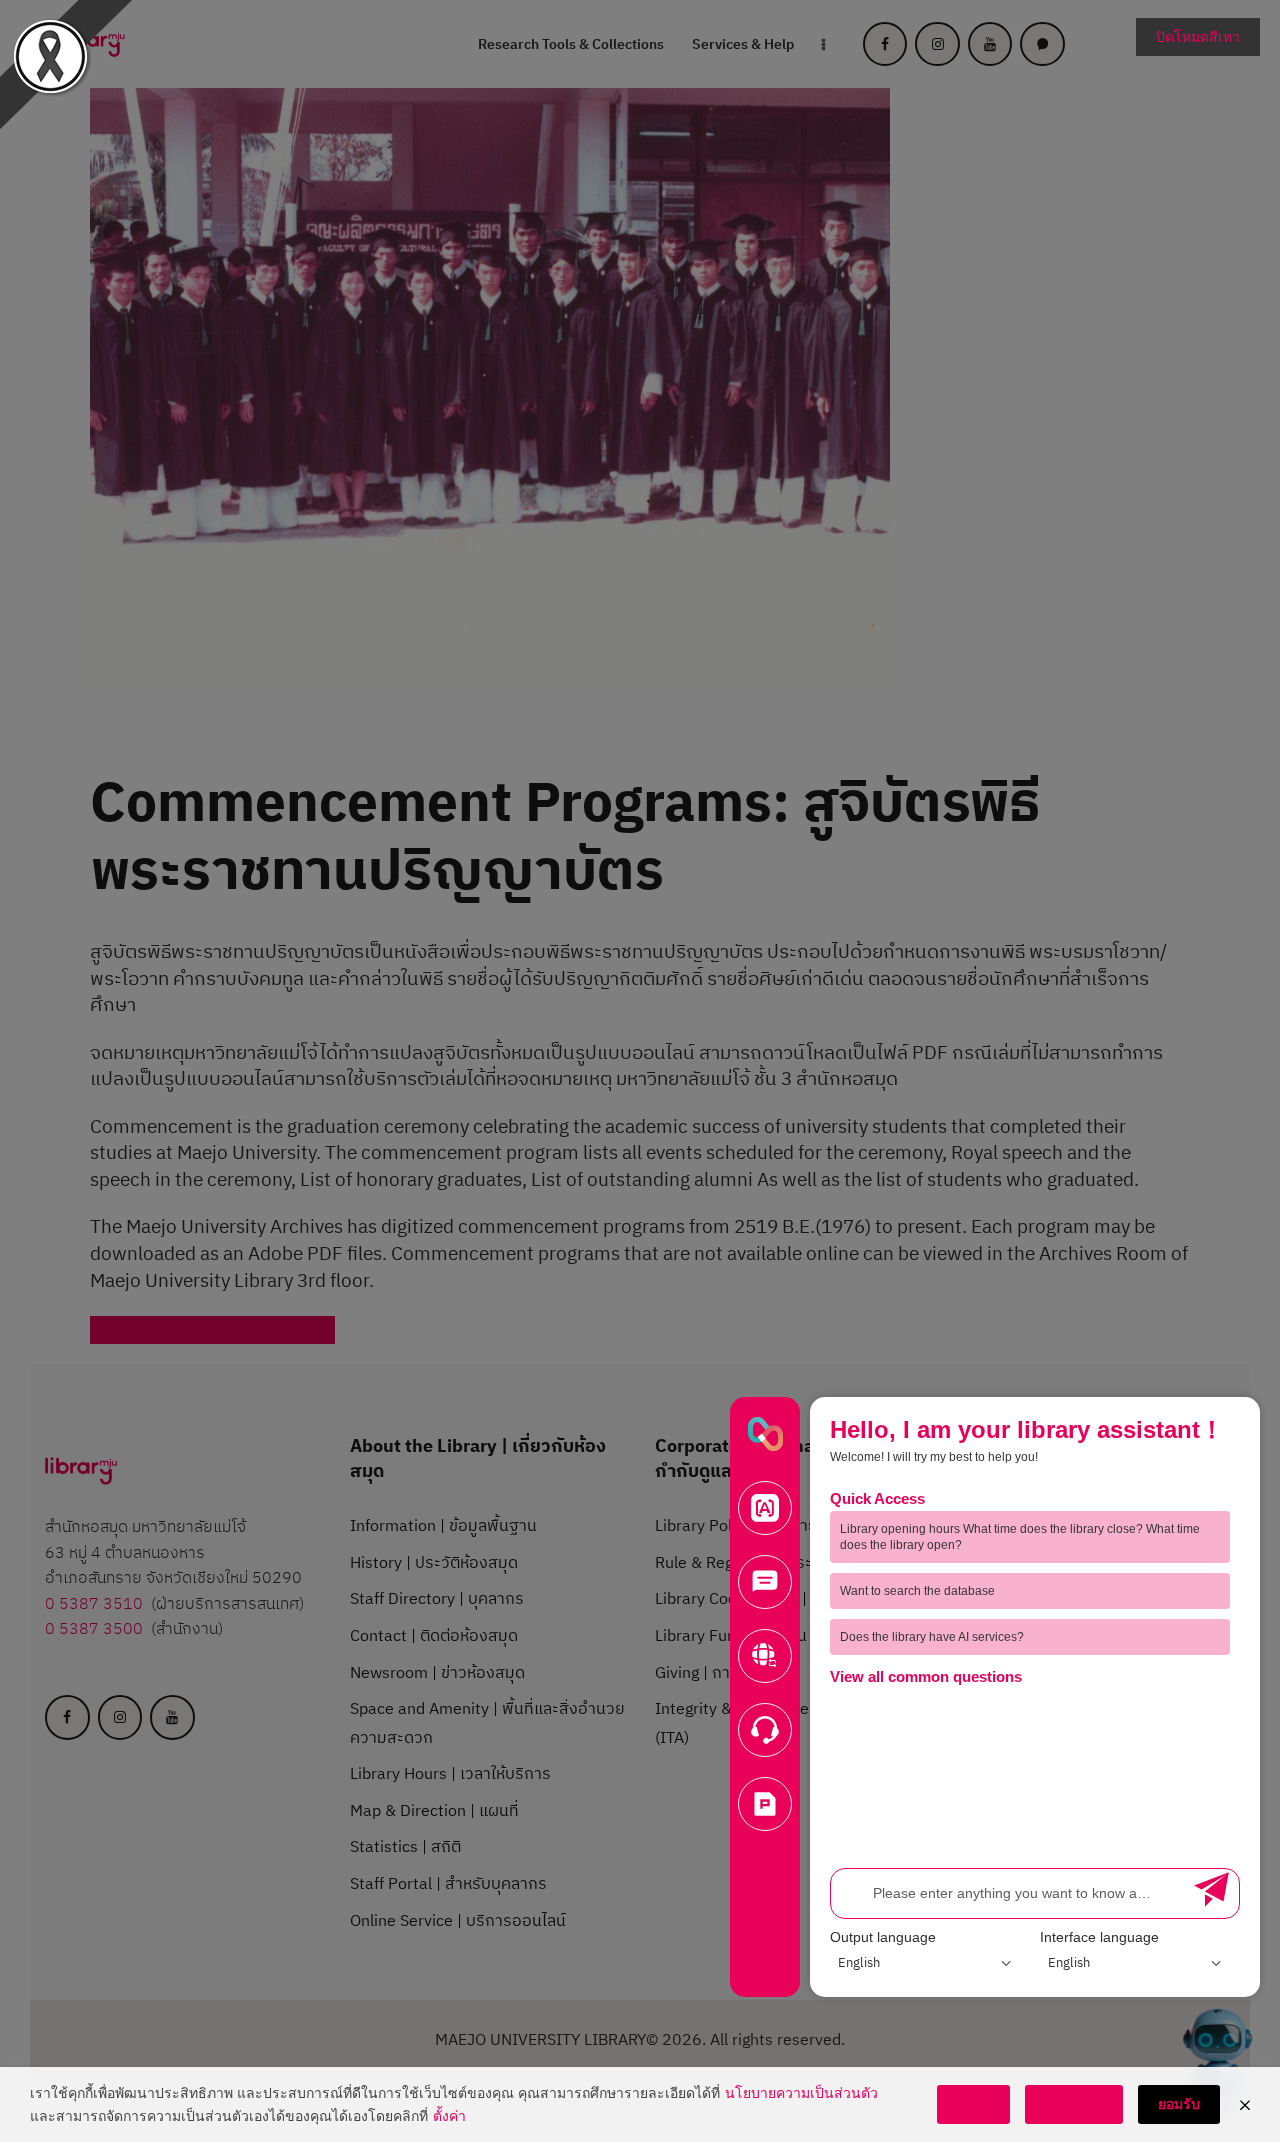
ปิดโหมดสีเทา (1198, 36)
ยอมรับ (1179, 2103)
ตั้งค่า (449, 2115)
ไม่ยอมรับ (1074, 2103)
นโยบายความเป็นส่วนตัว (801, 2092)
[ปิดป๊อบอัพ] (1245, 2105)
